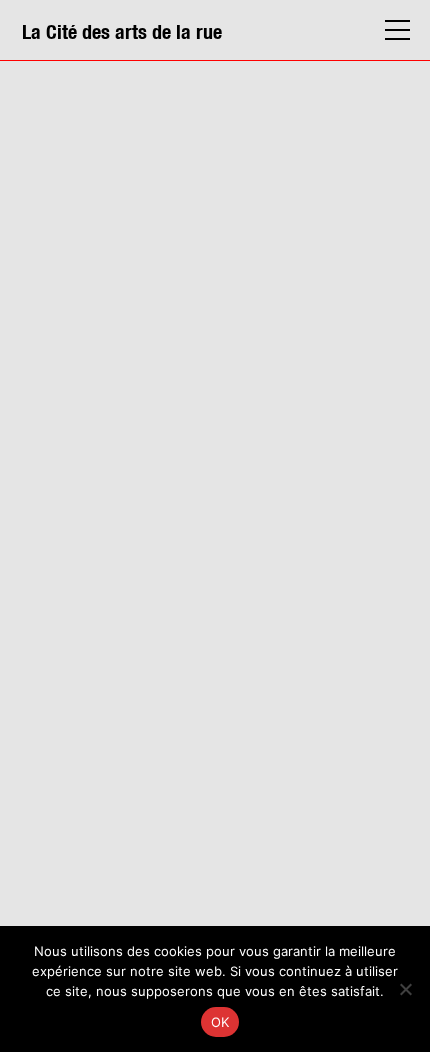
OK (220, 1022)
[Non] (405, 989)
